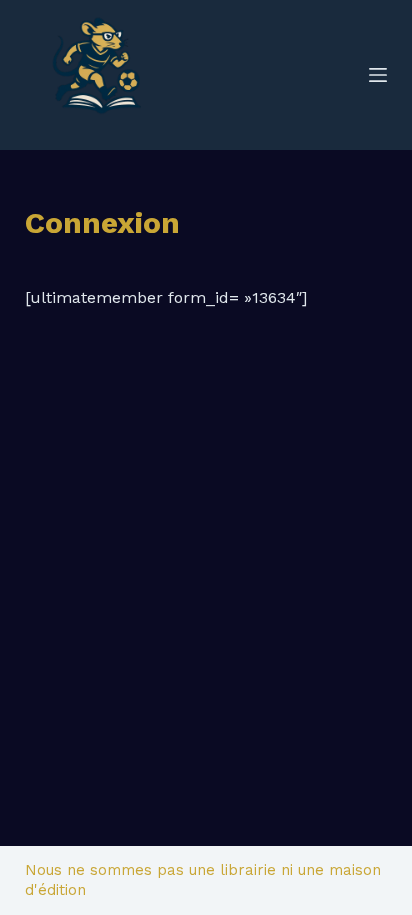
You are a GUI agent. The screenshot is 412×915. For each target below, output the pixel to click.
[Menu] (378, 75)
